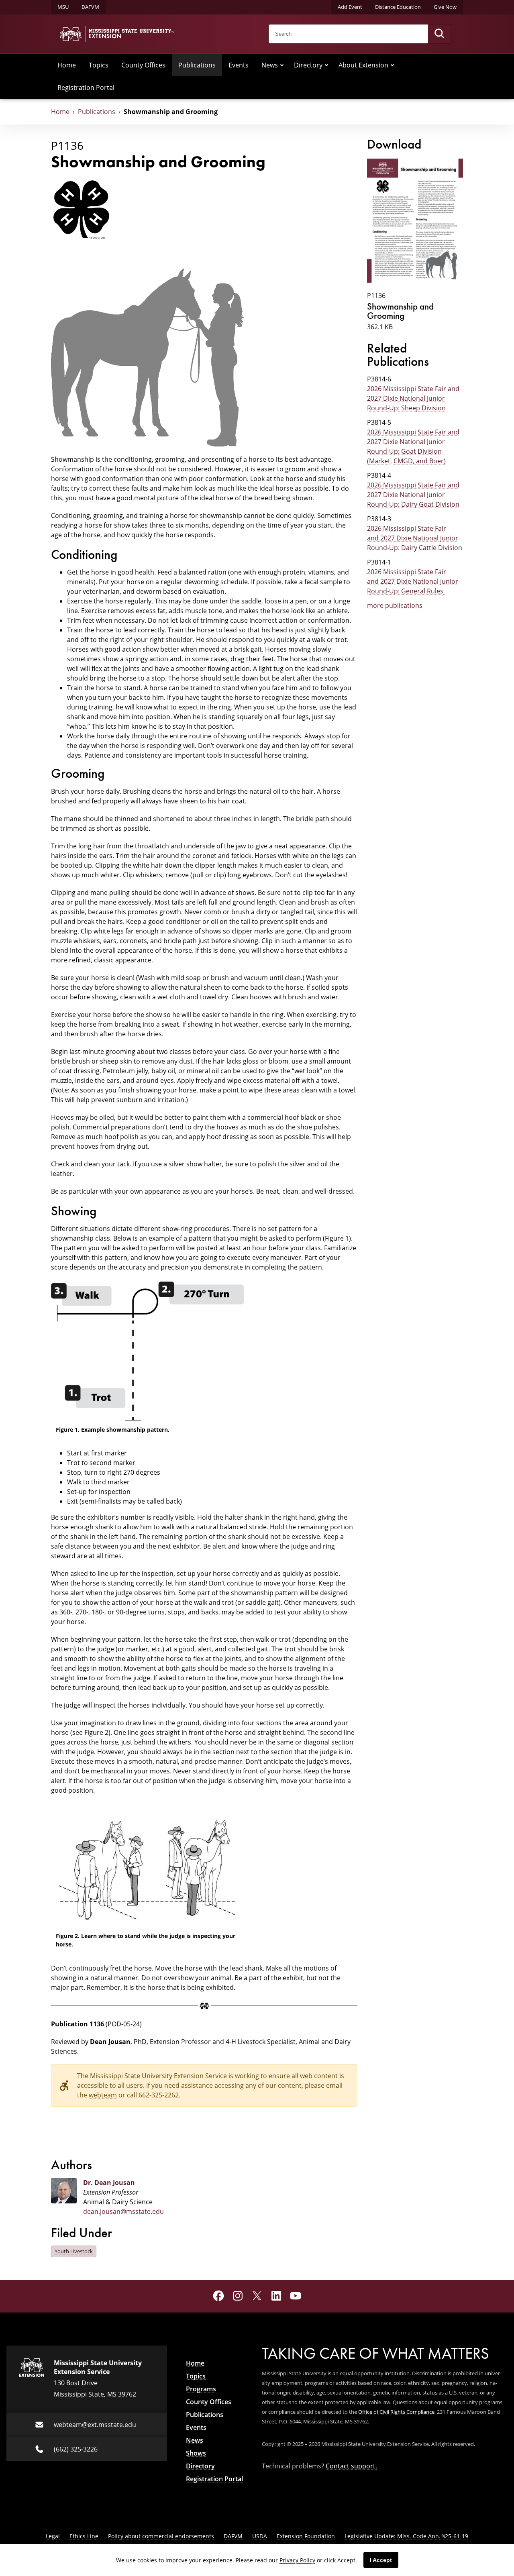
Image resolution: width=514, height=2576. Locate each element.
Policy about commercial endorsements (161, 2536)
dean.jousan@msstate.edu (123, 2211)
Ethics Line (84, 2536)
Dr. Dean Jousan (109, 2183)
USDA (260, 2536)
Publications (197, 65)
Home (67, 65)
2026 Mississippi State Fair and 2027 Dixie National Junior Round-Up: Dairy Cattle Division (415, 538)
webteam (103, 2095)
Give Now (445, 7)
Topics (99, 65)
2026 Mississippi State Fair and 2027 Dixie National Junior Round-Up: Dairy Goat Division (413, 494)
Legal (53, 2536)
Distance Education (398, 7)
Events (239, 65)
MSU (63, 7)
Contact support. (351, 2466)
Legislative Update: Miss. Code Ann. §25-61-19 (406, 2536)
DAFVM (90, 7)
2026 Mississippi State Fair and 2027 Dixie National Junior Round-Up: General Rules (413, 581)
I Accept (381, 2560)
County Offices (143, 65)
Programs (201, 2389)
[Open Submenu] (282, 65)
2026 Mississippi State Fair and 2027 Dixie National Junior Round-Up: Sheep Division (413, 398)
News (270, 65)
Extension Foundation (306, 2536)
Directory (308, 65)
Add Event (350, 7)
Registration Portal (86, 87)
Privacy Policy (297, 2560)
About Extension (363, 65)
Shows (196, 2453)
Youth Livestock (74, 2251)
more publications (395, 605)
